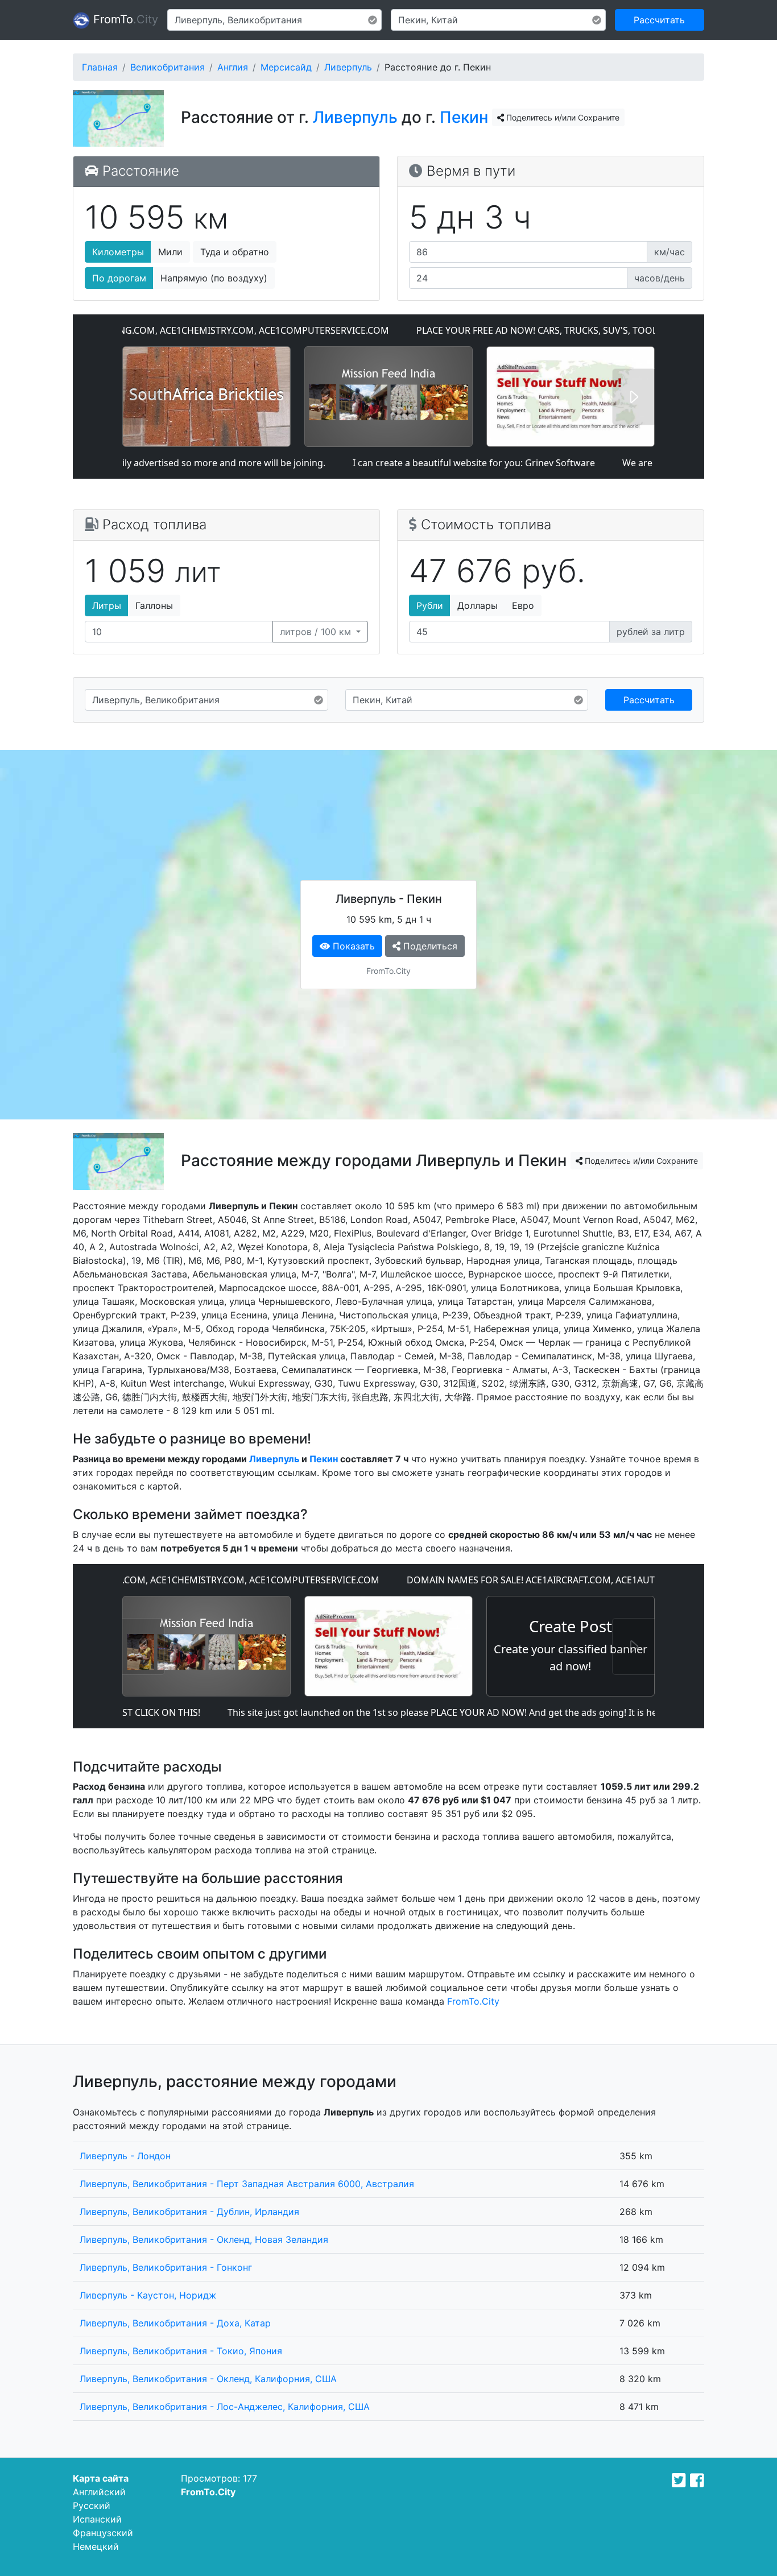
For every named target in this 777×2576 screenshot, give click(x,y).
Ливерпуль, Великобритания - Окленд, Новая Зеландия (204, 2239)
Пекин (464, 117)
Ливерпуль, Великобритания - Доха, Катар (175, 2323)
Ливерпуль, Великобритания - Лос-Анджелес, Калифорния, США (225, 2407)
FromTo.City (473, 2001)
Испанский (97, 2519)
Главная (100, 67)
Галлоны (154, 605)
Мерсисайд (286, 67)
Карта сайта (101, 2478)
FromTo (124, 19)
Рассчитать (659, 20)
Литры (107, 605)
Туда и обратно (235, 252)
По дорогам (119, 278)
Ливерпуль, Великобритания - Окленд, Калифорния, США (208, 2379)
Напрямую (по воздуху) (214, 278)
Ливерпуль (348, 67)
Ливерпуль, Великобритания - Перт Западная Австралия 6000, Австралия (247, 2184)
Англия (233, 67)
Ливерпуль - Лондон (125, 2156)
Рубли (430, 605)
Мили (170, 252)
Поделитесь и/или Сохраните (562, 117)
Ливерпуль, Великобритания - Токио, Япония (181, 2351)
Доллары (478, 605)
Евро (523, 605)
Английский (99, 2492)
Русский (92, 2506)
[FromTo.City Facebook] (697, 2480)
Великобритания (168, 67)
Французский (103, 2533)
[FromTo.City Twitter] (679, 2480)
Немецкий (96, 2546)
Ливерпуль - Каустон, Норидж (148, 2295)
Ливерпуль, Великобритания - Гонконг (166, 2267)
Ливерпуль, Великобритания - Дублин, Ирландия (189, 2212)
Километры (118, 252)
